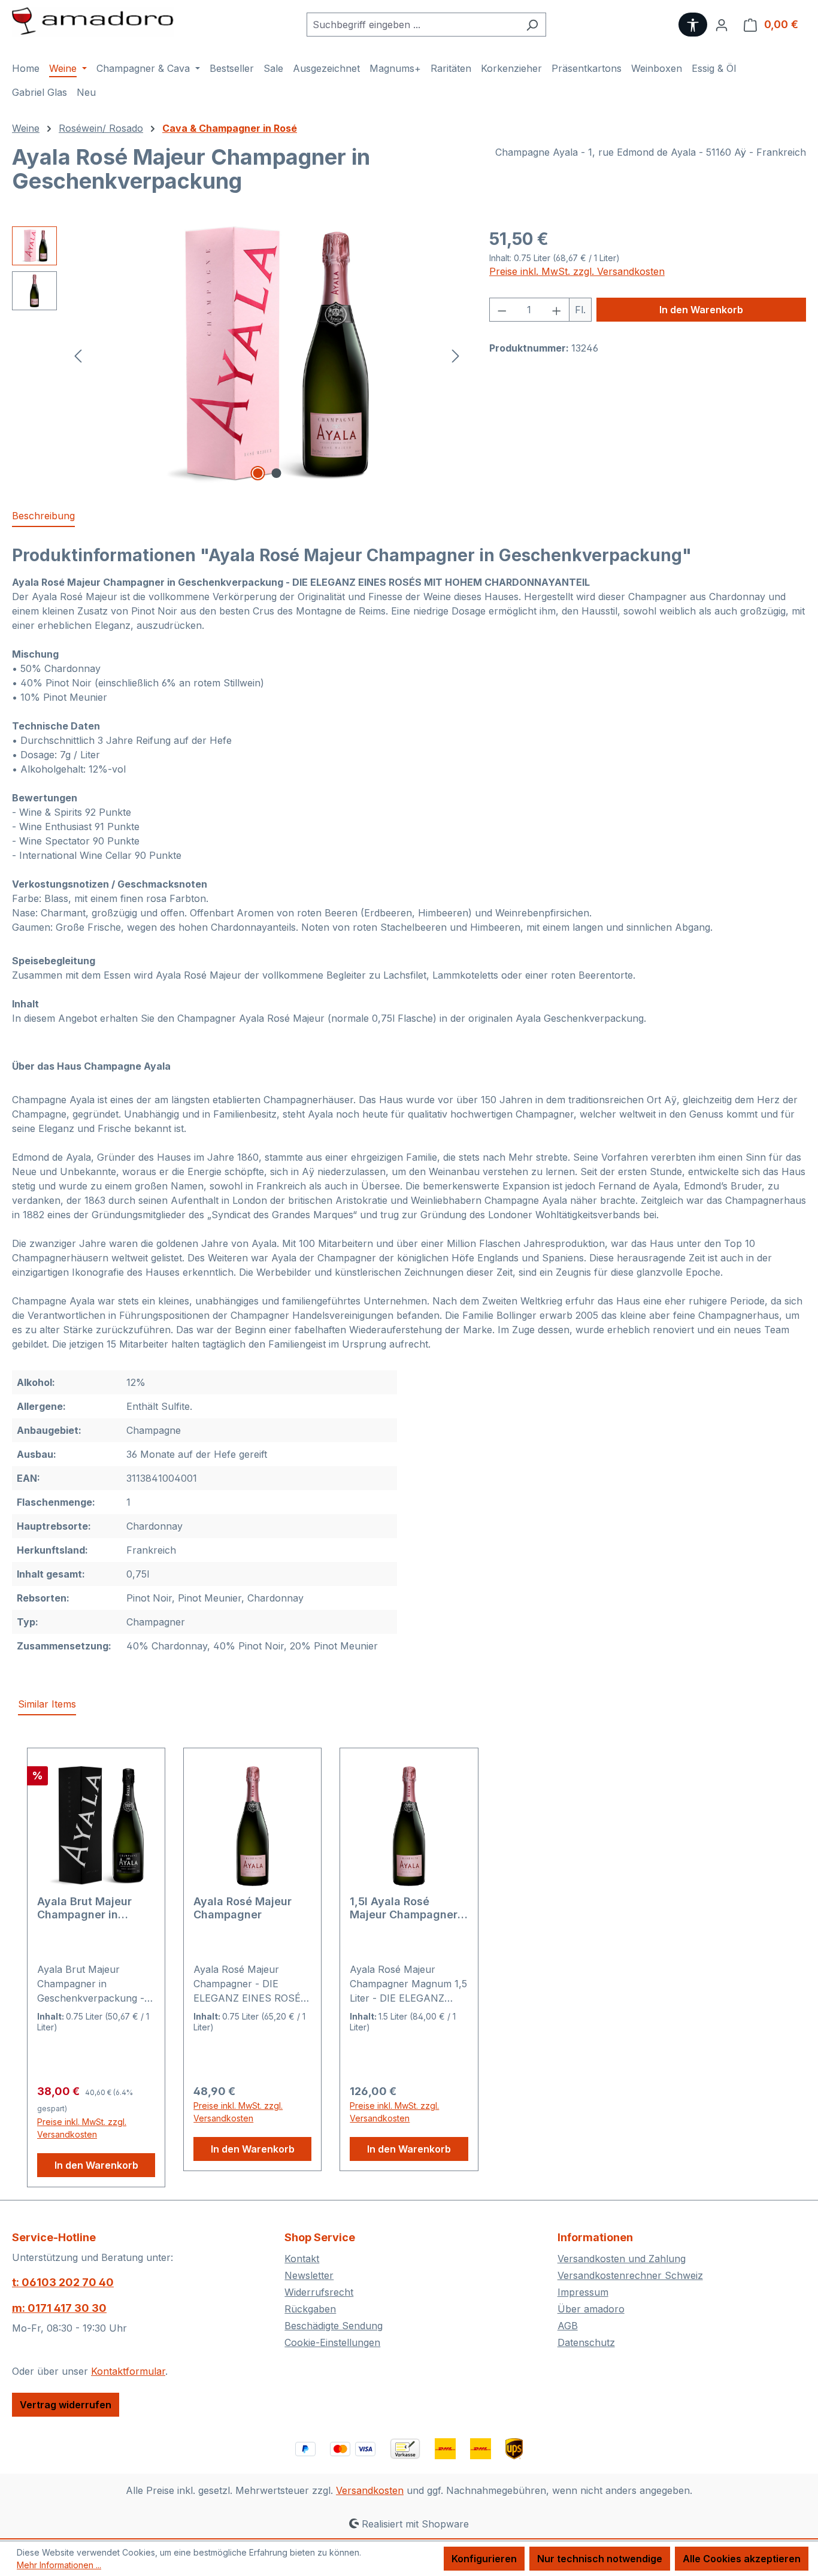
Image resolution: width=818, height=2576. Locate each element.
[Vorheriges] (78, 355)
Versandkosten (370, 2490)
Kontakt (302, 2259)
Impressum (583, 2292)
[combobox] (413, 25)
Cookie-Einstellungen (332, 2342)
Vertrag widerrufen (66, 2405)
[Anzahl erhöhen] (557, 310)
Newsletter (309, 2275)
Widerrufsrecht (319, 2292)
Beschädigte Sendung (334, 2326)
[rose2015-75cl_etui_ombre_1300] (267, 355)
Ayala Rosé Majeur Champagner (243, 1908)
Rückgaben (310, 2309)
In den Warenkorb (701, 310)
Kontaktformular (128, 2371)
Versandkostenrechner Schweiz (630, 2275)
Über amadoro (591, 2309)
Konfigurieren (484, 2559)
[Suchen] (532, 25)
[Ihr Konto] (722, 25)
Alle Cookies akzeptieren (742, 2559)
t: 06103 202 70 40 (63, 2282)
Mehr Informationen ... (59, 2565)
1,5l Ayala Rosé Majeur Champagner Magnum (404, 1908)
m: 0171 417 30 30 (59, 2308)
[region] (239, 355)
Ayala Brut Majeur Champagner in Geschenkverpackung (95, 1908)
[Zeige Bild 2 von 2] (276, 473)
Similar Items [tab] (47, 1704)
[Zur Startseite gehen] (93, 22)
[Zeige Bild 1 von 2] (257, 473)
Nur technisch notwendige (600, 2559)
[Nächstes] (456, 355)
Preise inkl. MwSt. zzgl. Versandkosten (577, 271)
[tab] (43, 516)
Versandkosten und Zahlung (622, 2259)
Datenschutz (586, 2342)
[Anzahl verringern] (502, 310)
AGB (568, 2326)
